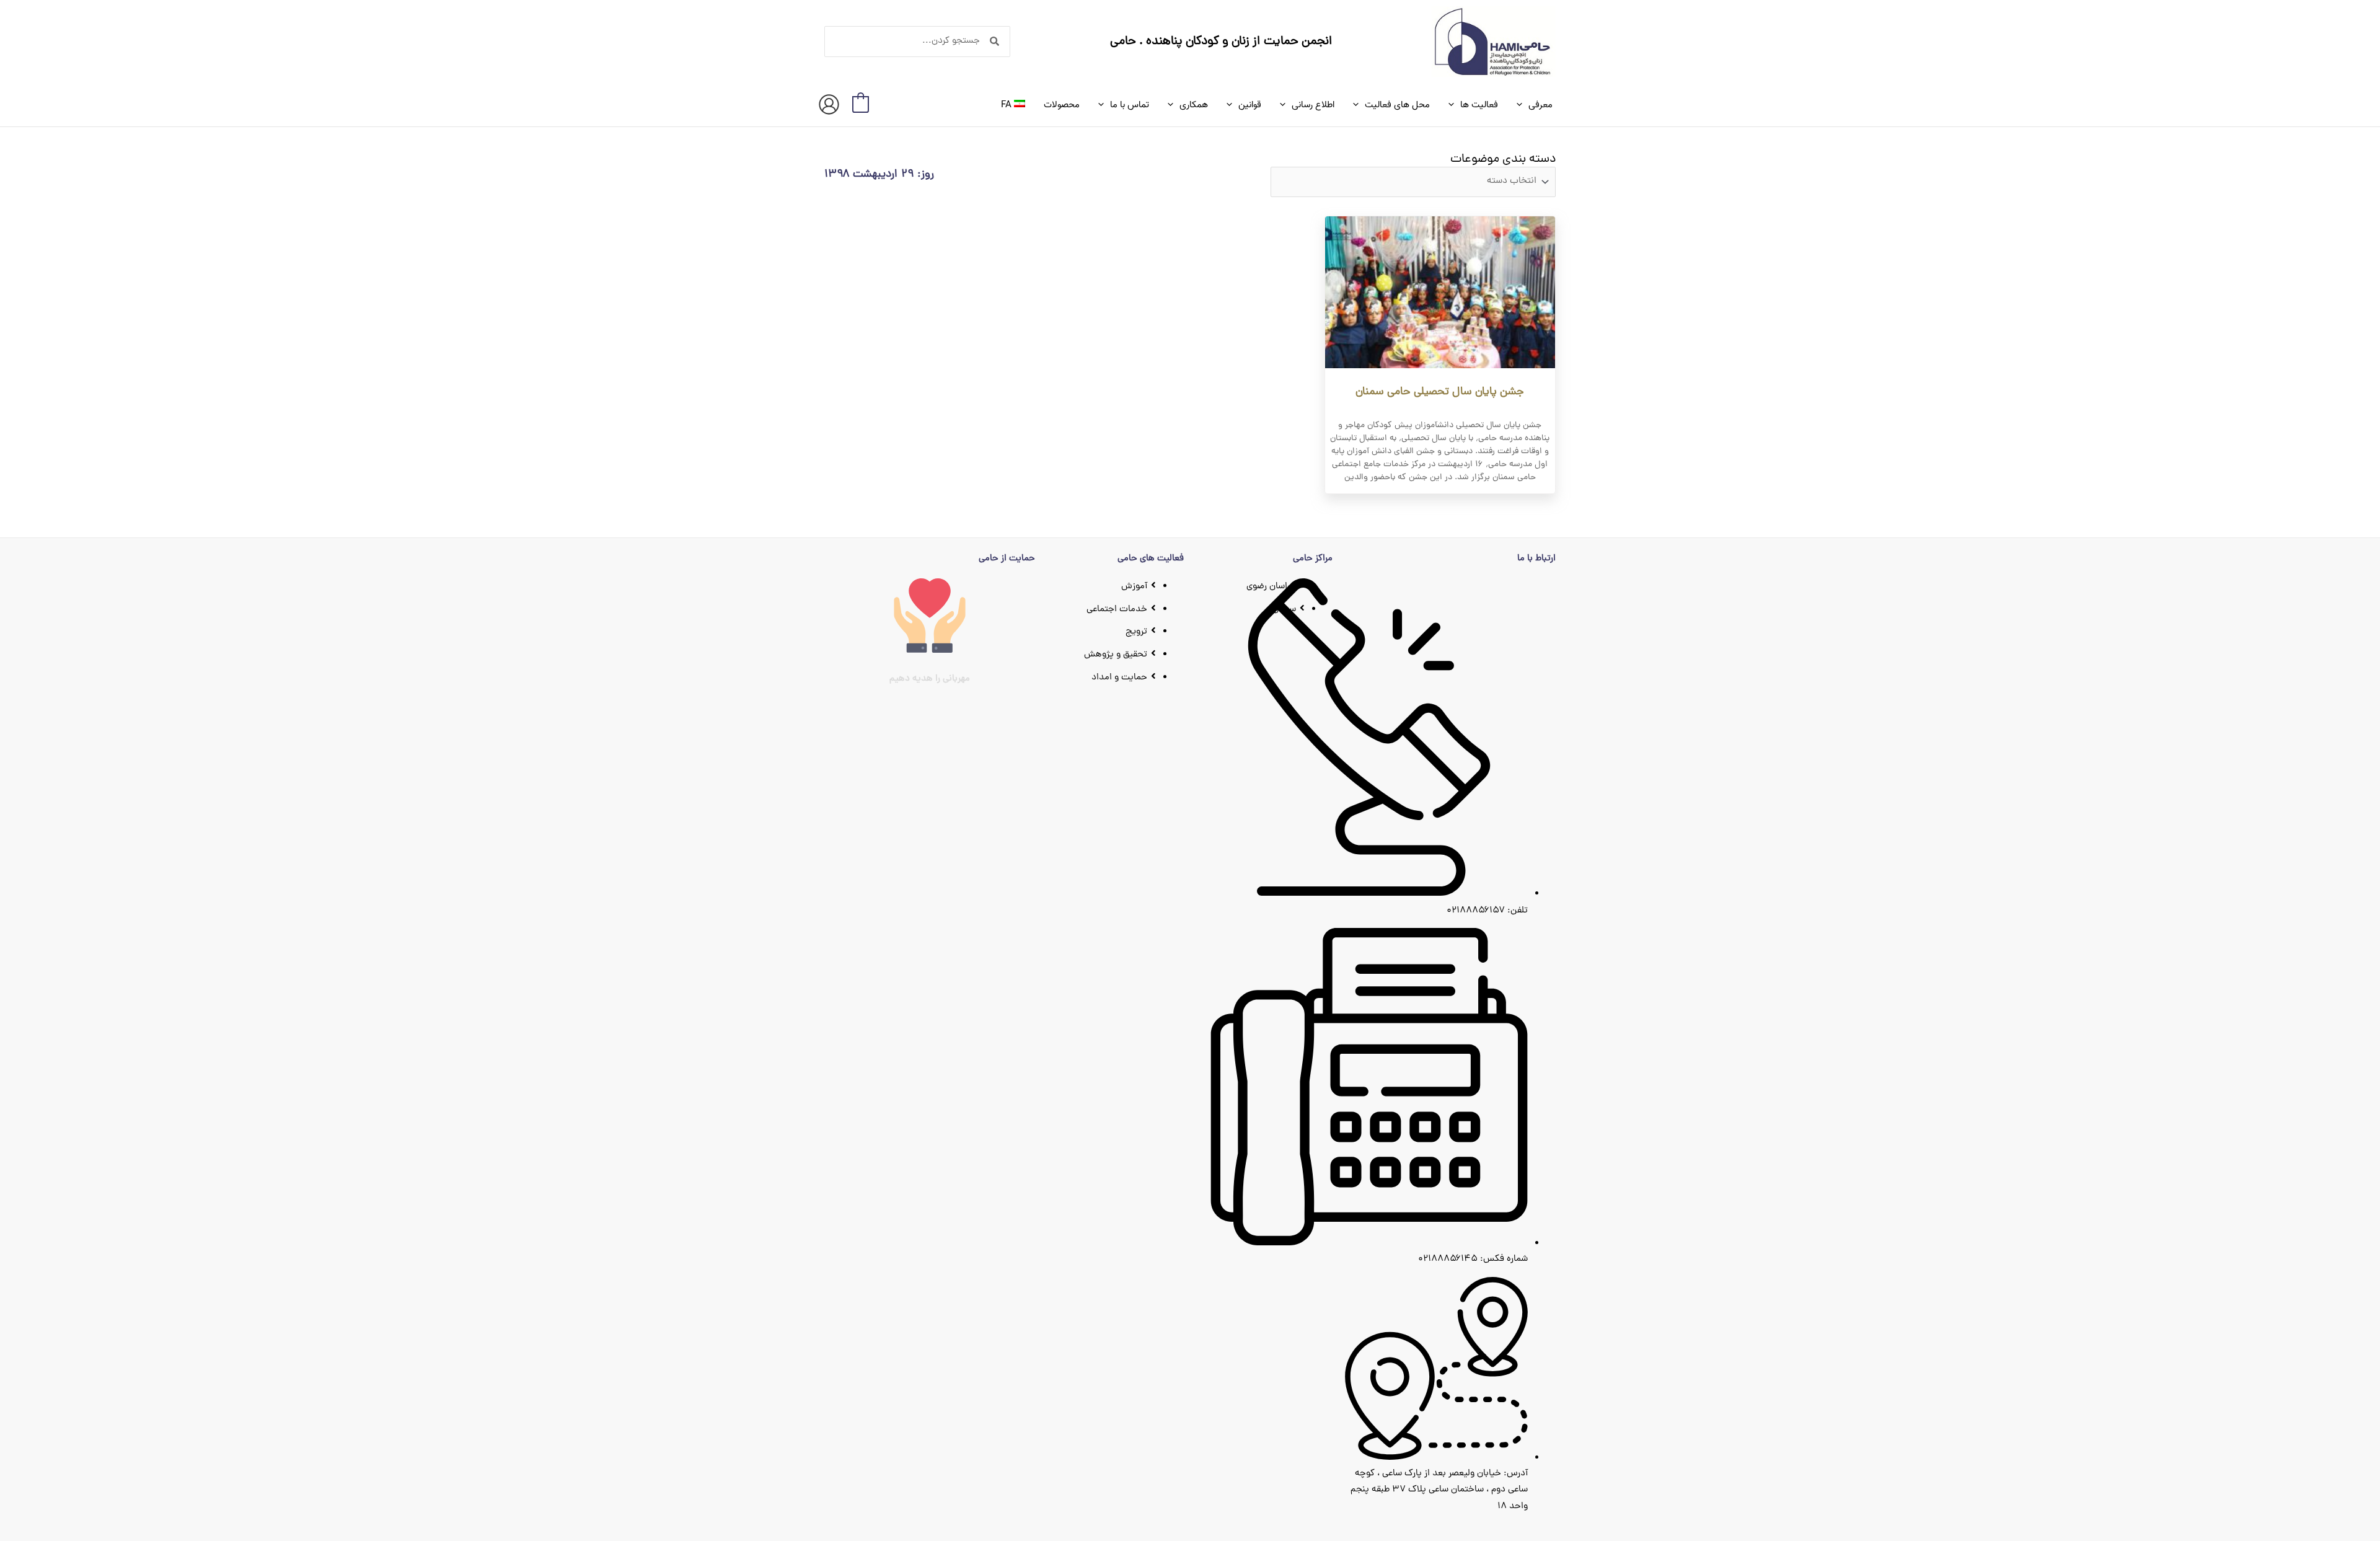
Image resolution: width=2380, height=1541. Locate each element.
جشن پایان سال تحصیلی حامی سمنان (1440, 392)
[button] (1523, 105)
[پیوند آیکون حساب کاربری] (829, 104)
